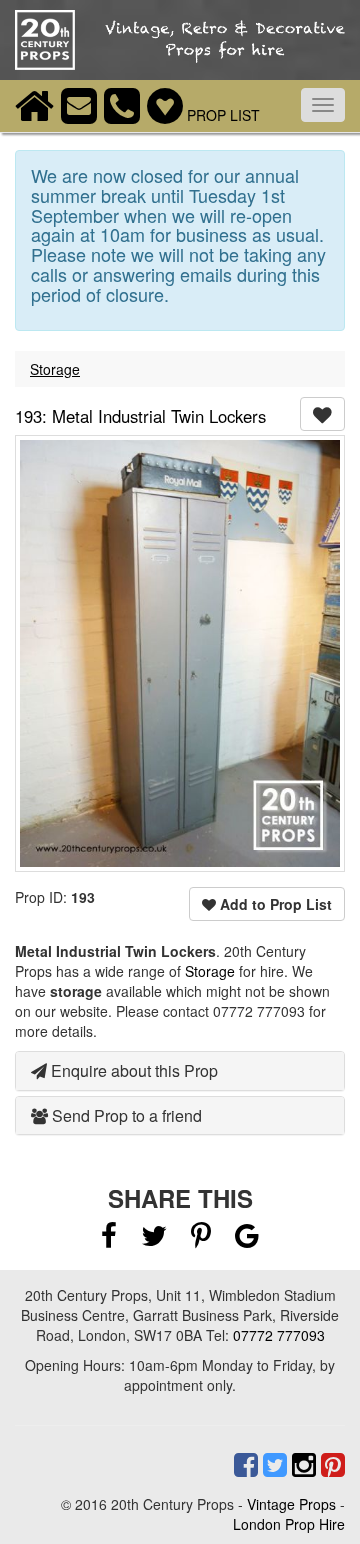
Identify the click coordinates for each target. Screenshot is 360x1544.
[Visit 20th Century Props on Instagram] (301, 1465)
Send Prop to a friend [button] (125, 1115)
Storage (55, 369)
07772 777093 (279, 1335)
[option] (180, 653)
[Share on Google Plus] (247, 1240)
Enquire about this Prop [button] (132, 1070)
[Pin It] (201, 1240)
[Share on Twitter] (156, 1240)
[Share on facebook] (109, 1240)
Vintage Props (291, 1504)
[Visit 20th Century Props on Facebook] (243, 1465)
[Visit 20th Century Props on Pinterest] (330, 1465)
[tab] (180, 1071)
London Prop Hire (289, 1524)
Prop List (221, 115)
